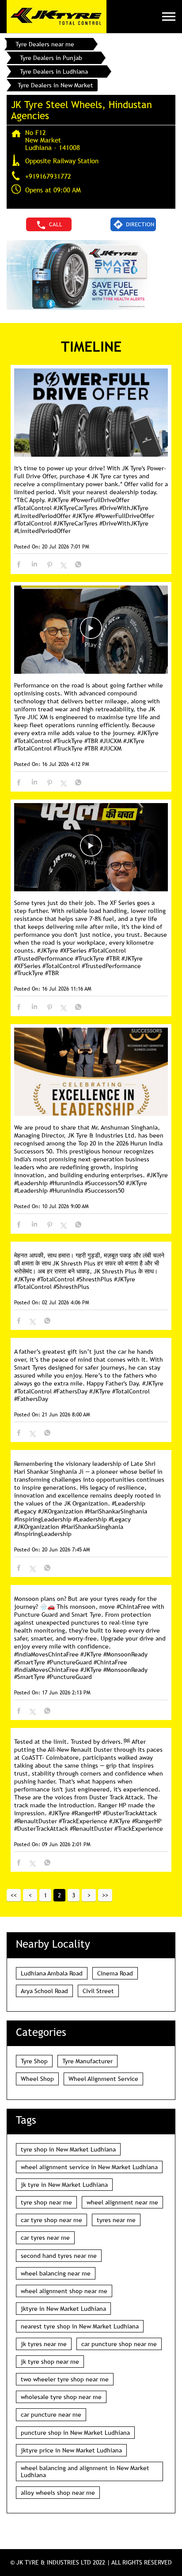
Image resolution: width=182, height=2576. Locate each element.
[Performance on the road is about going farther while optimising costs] (91, 630)
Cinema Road (115, 1973)
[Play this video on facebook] (91, 632)
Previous (30, 1895)
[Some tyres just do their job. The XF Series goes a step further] (91, 848)
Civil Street (98, 1991)
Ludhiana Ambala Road (52, 1973)
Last (105, 1895)
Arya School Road (44, 1991)
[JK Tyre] (57, 17)
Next (89, 1895)
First (14, 1895)
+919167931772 (48, 176)
